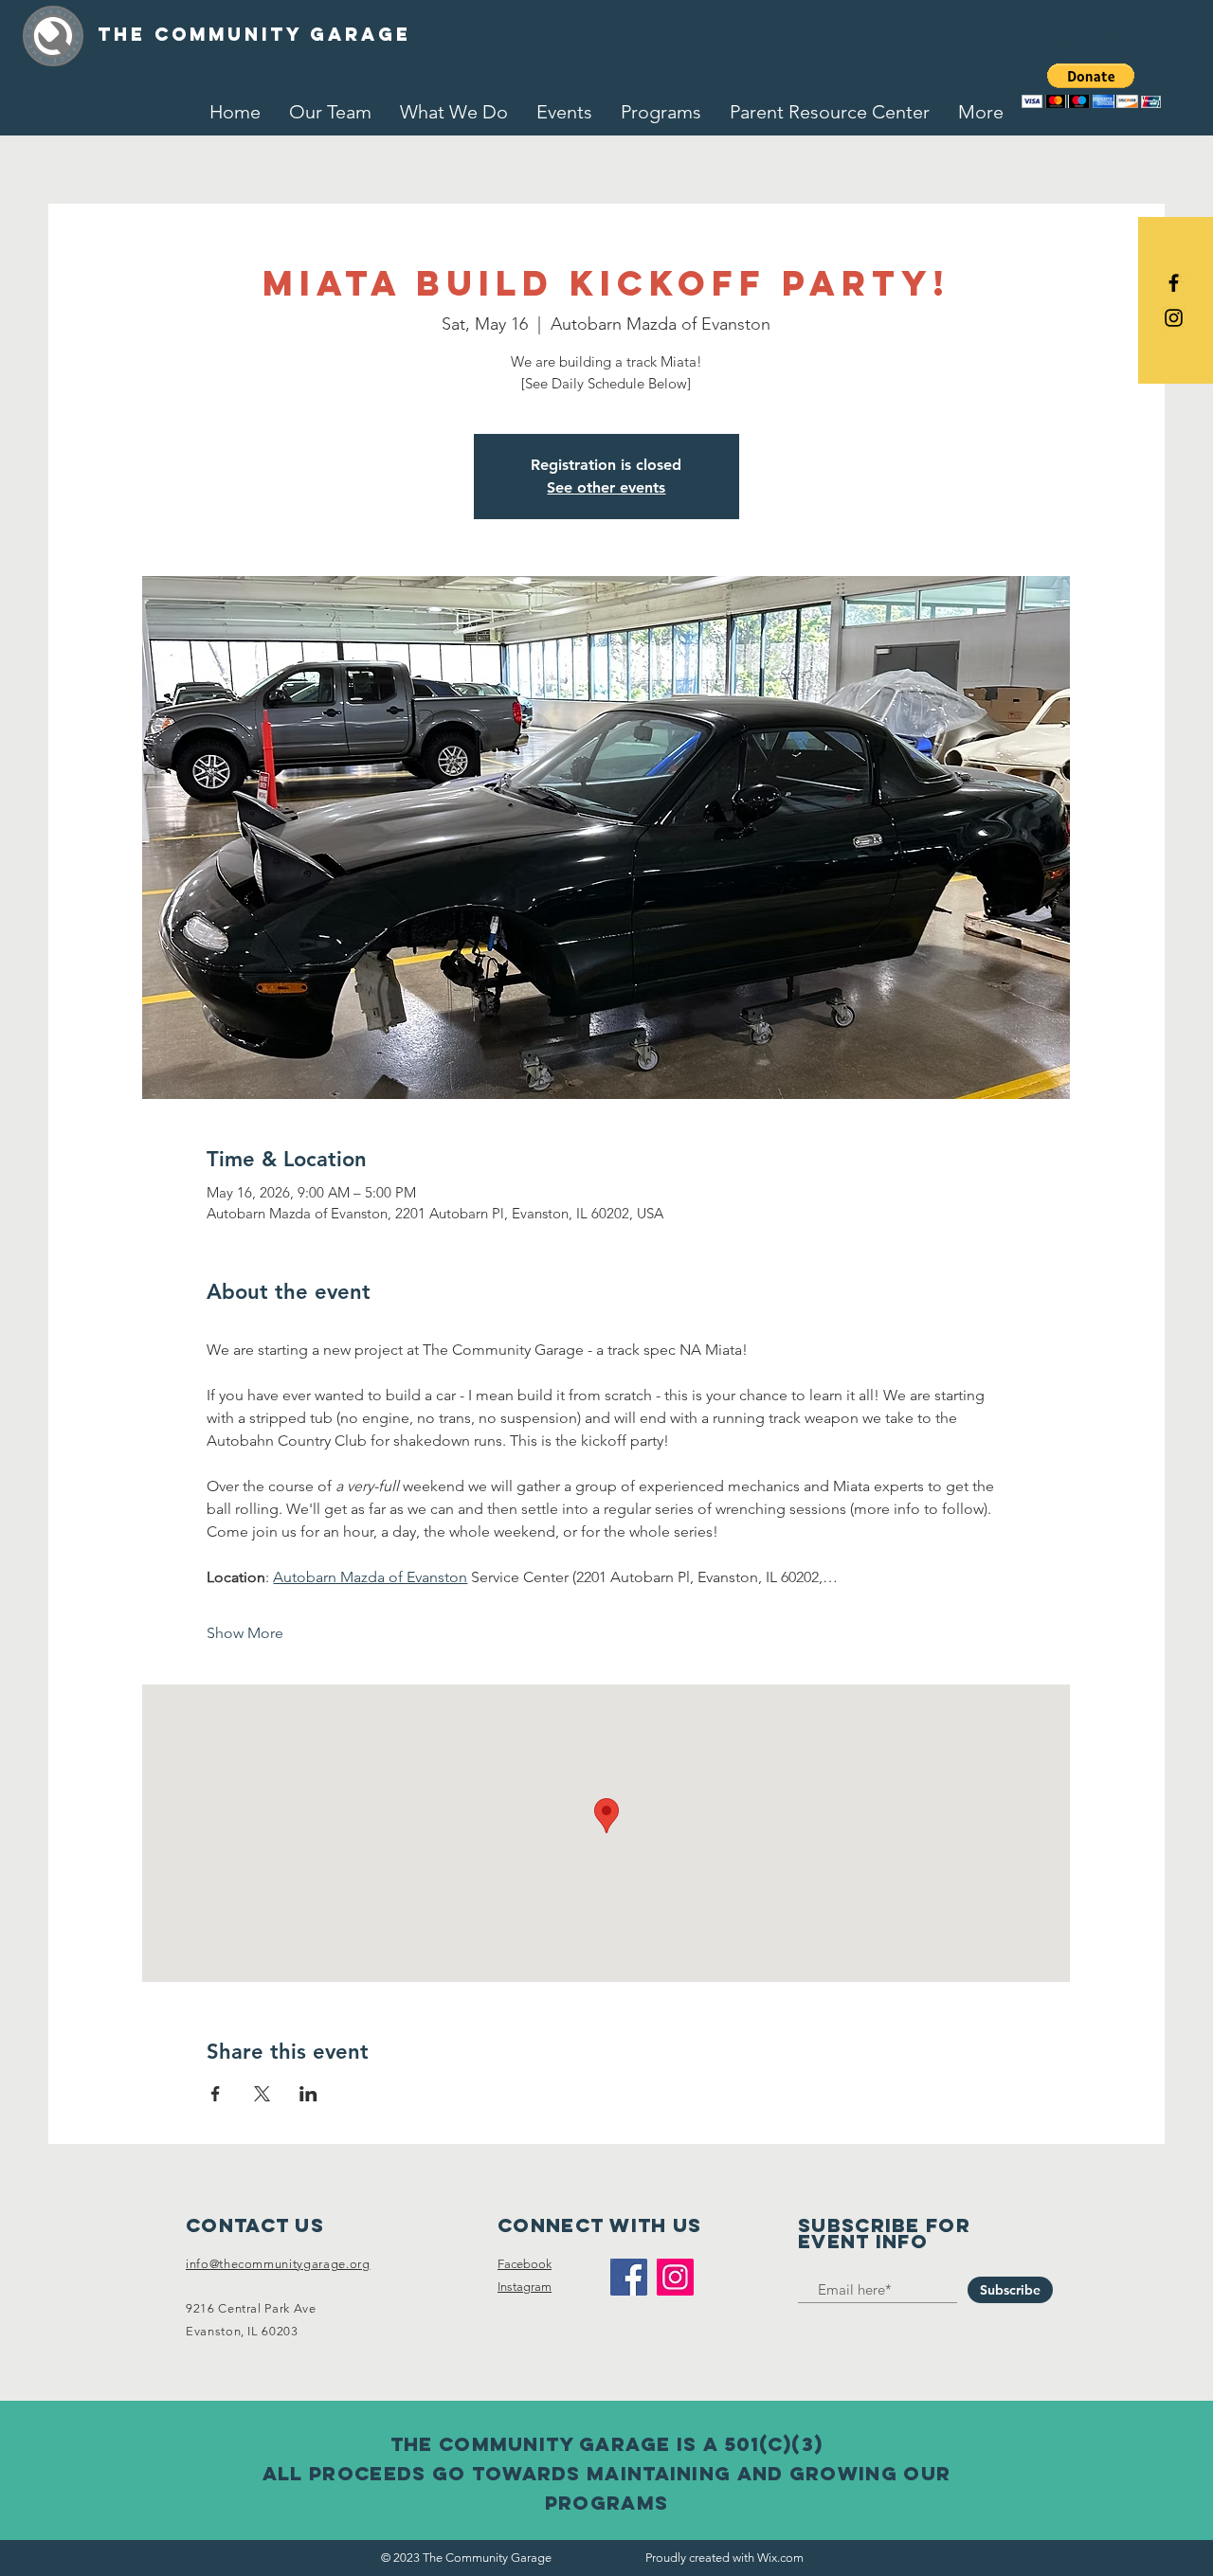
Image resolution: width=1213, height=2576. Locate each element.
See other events (606, 487)
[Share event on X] (262, 2094)
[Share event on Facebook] (216, 2094)
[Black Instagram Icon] (1174, 318)
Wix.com (780, 2558)
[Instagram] (675, 2277)
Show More (245, 1633)
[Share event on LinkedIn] (308, 2094)
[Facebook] (629, 2277)
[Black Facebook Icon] (1174, 283)
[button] (1091, 86)
